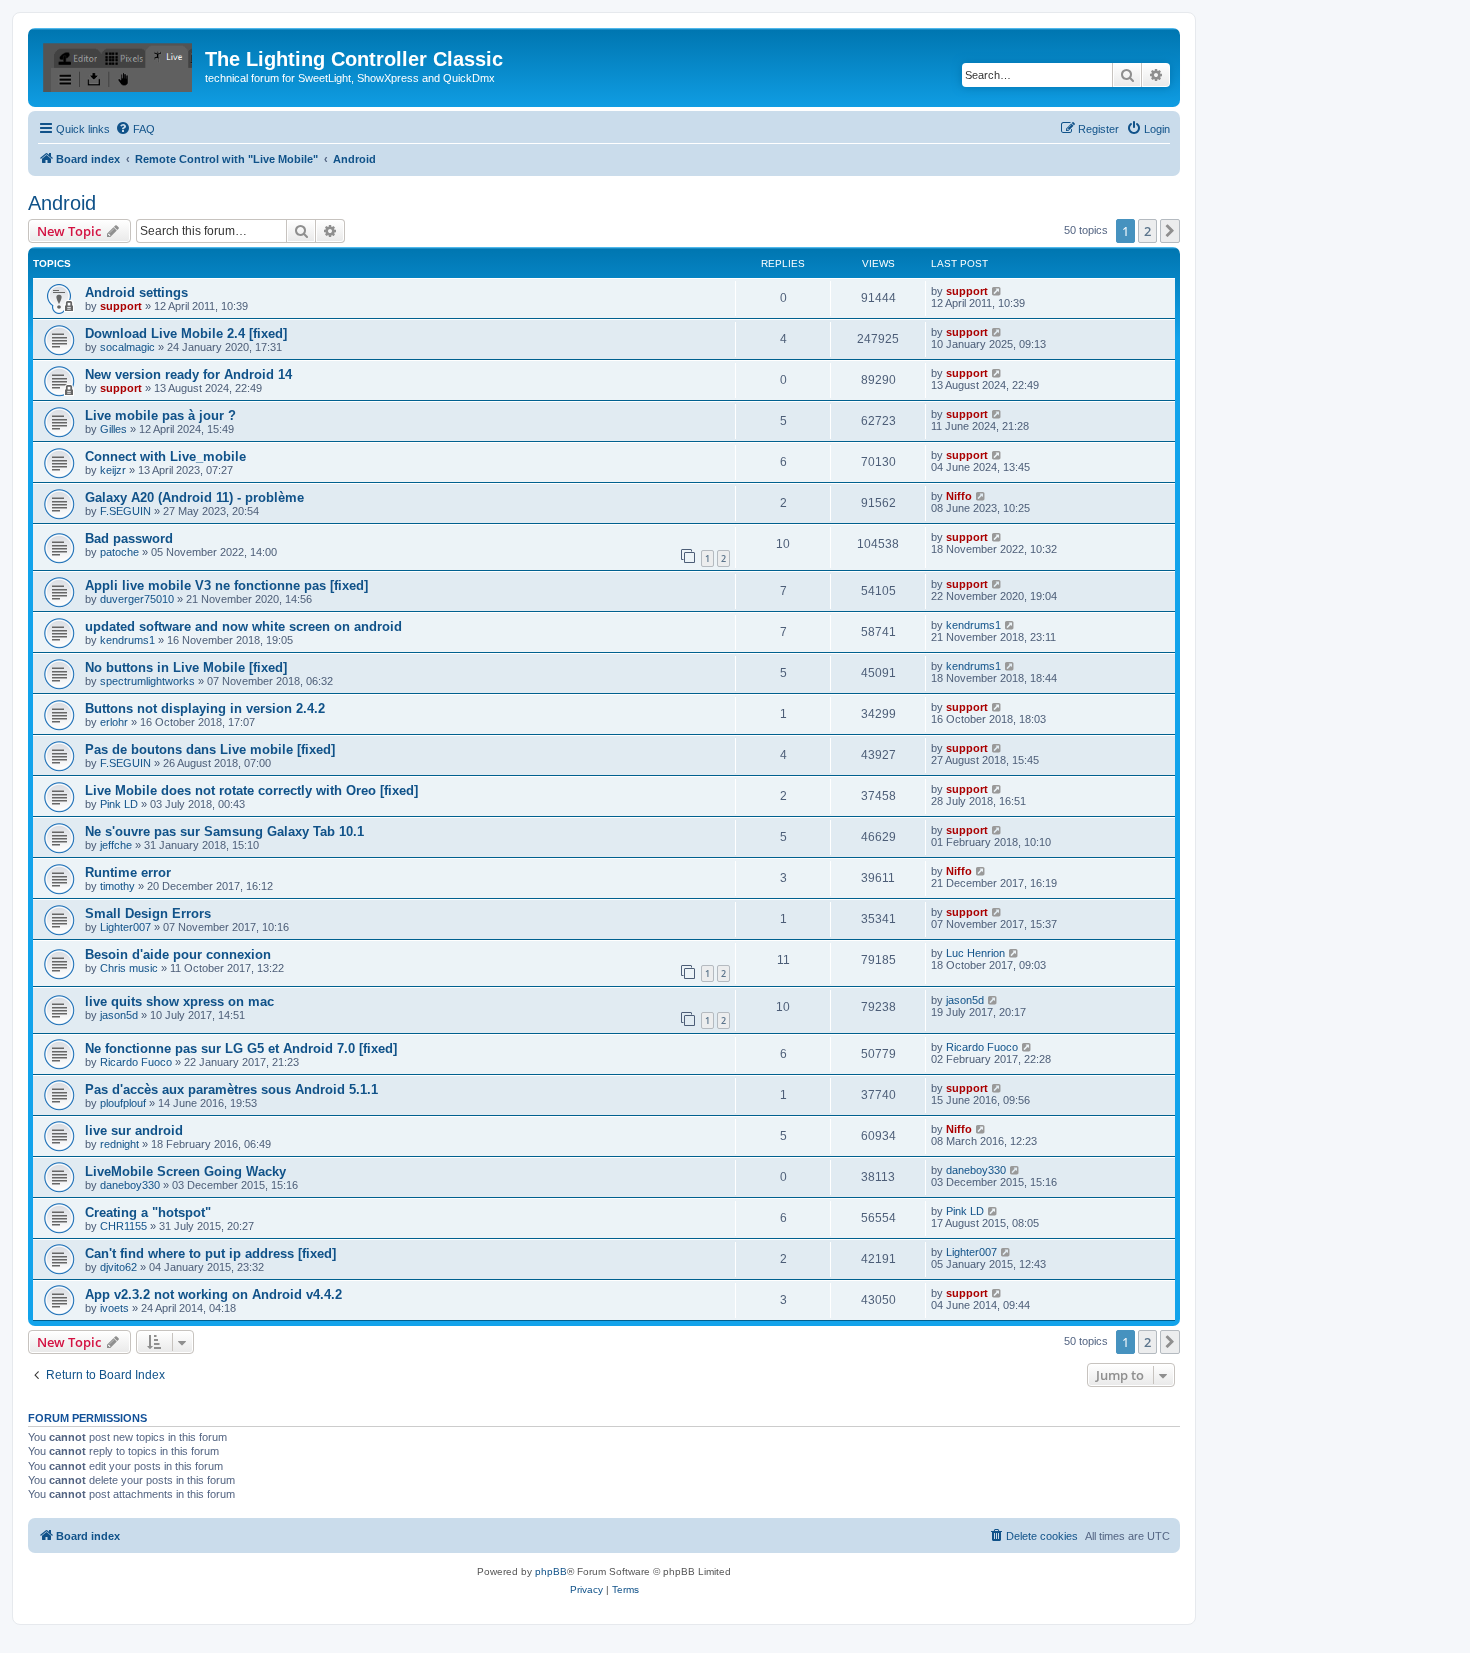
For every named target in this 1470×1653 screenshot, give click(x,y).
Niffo (959, 496)
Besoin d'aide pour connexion (178, 954)
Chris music (129, 968)
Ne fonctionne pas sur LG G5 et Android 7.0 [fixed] (241, 1048)
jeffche (116, 845)
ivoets (114, 1308)
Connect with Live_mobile (165, 456)
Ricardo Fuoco (136, 1062)
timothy (117, 886)
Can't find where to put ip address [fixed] (210, 1253)
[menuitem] (135, 129)
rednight (119, 1144)
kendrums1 (127, 640)
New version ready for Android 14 (188, 374)
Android (62, 203)
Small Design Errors (148, 913)
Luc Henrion (975, 953)
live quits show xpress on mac (179, 1001)
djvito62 (118, 1267)
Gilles (113, 429)
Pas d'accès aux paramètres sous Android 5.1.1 (231, 1089)
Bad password (129, 538)
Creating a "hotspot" (148, 1212)
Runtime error (128, 872)
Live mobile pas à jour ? (160, 415)
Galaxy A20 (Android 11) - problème (194, 497)
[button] (1170, 231)
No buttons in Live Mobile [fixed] (186, 667)
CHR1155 (123, 1226)
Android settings (136, 292)
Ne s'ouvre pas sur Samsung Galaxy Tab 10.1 (224, 831)
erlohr (114, 722)
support (121, 306)
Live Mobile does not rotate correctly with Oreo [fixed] (251, 790)
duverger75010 (137, 599)
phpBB (551, 1571)
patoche (119, 552)
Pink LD (119, 804)
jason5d (119, 1015)
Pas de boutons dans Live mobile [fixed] (210, 749)
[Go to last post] (997, 291)
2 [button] (1147, 231)
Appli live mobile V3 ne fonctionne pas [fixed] (226, 585)
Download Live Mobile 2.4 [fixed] (186, 333)
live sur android (134, 1130)
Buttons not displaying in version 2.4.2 (205, 708)
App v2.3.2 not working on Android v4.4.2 (213, 1294)
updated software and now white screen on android (243, 626)
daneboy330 (130, 1185)
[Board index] (119, 65)
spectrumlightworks (147, 681)
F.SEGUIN (125, 511)
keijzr (113, 470)
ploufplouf (123, 1103)
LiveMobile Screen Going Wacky (185, 1171)
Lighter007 (125, 927)
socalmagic (127, 347)
